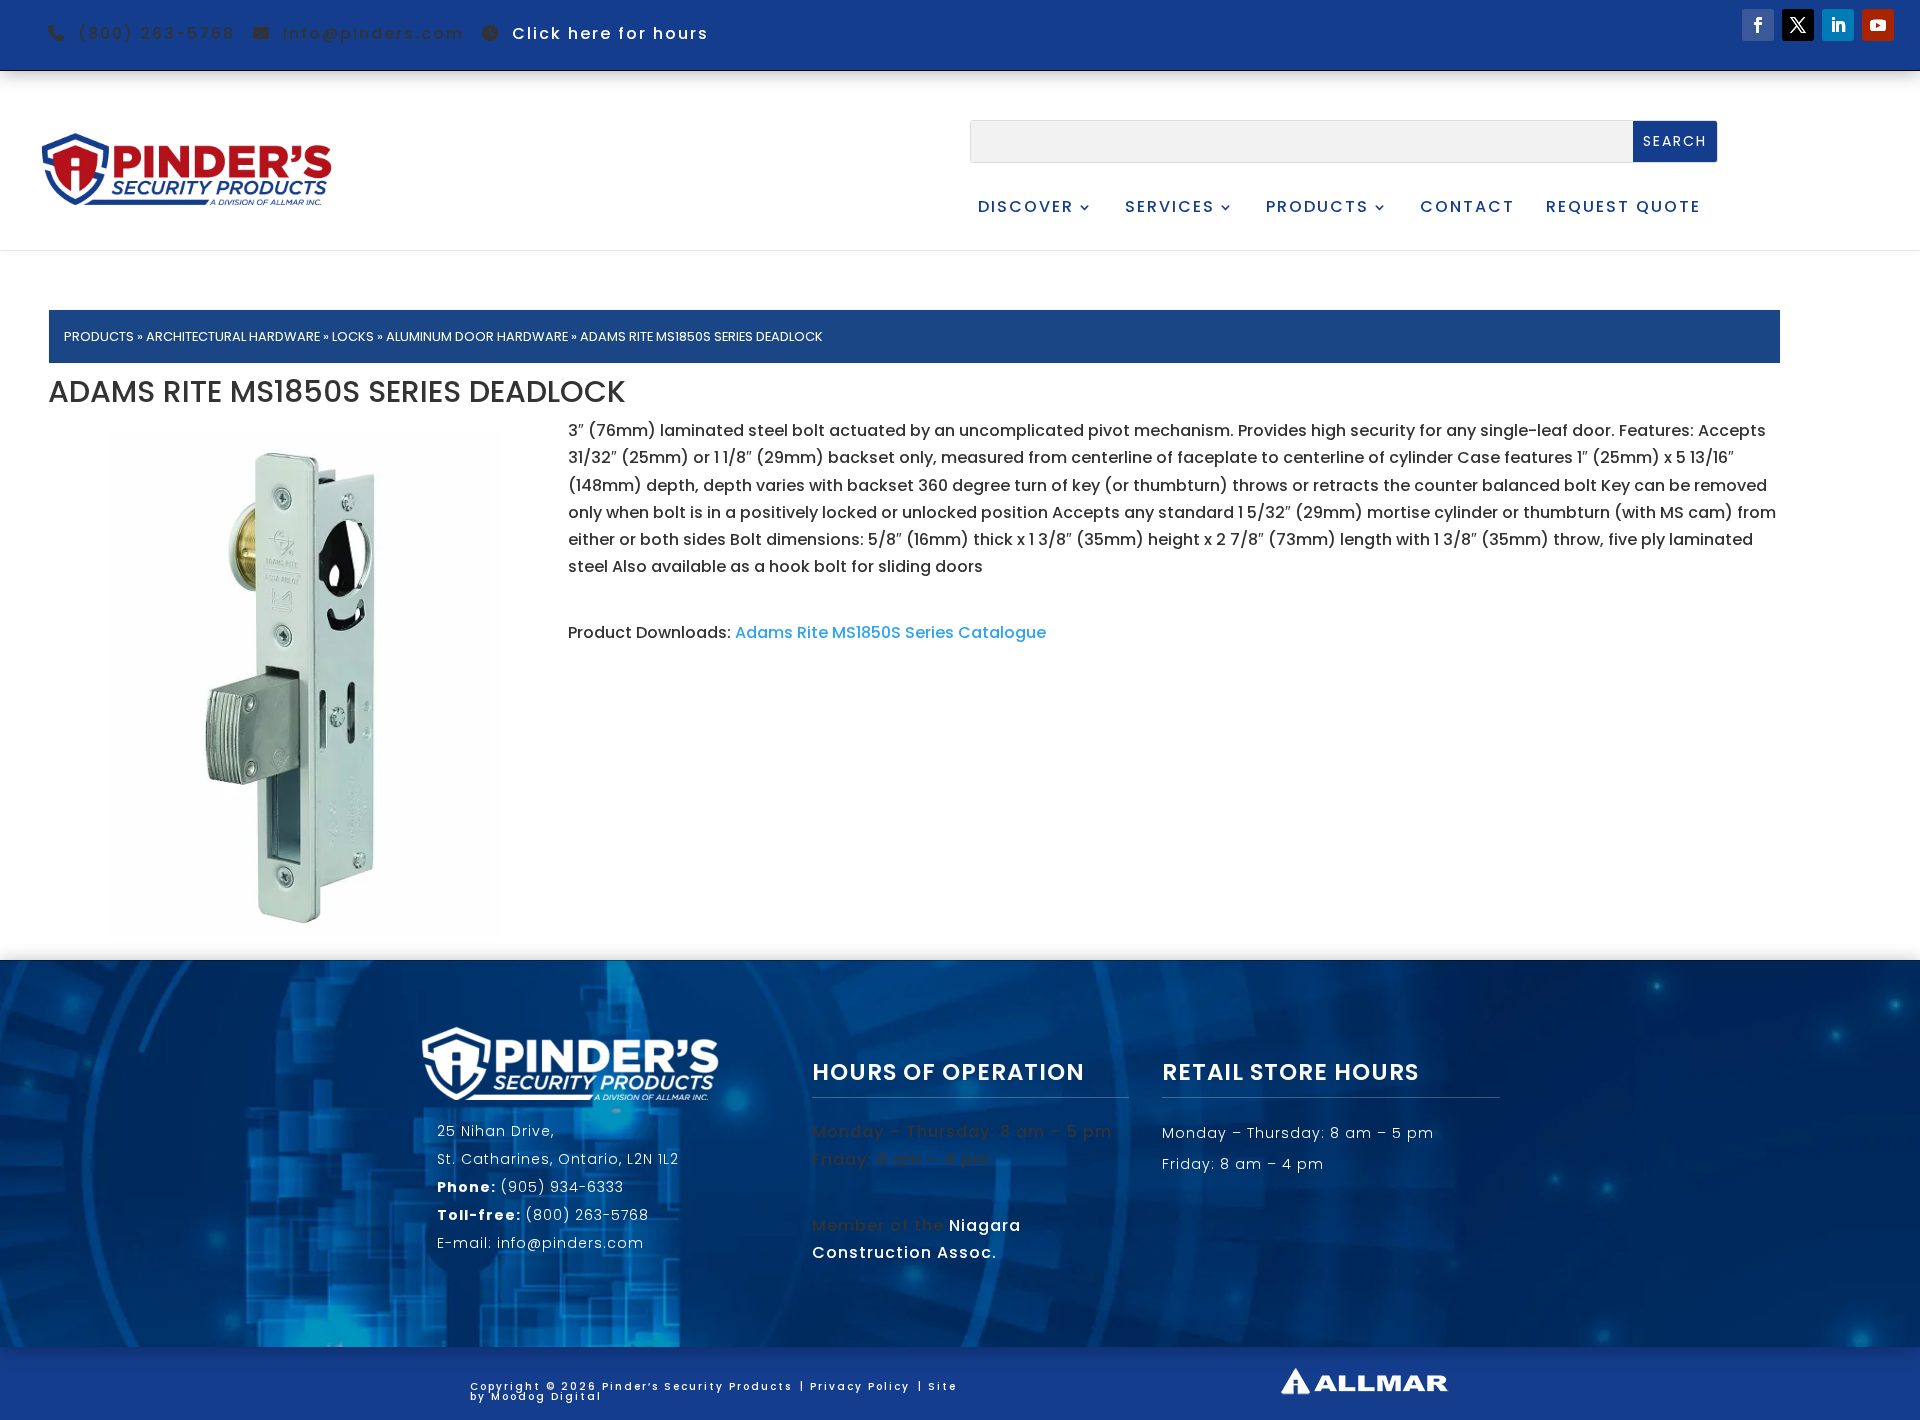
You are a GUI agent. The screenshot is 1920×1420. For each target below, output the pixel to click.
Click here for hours (610, 33)
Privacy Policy (860, 1386)
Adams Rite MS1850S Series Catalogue (890, 632)
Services (1170, 206)
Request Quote (1623, 206)
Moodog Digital (546, 1396)
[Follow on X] (1798, 25)
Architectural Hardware (233, 336)
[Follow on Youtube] (1878, 25)
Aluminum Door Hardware (477, 336)
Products (1317, 206)
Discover (1026, 206)
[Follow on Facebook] (1758, 25)
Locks (353, 336)
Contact (1467, 206)
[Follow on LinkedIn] (1838, 25)
